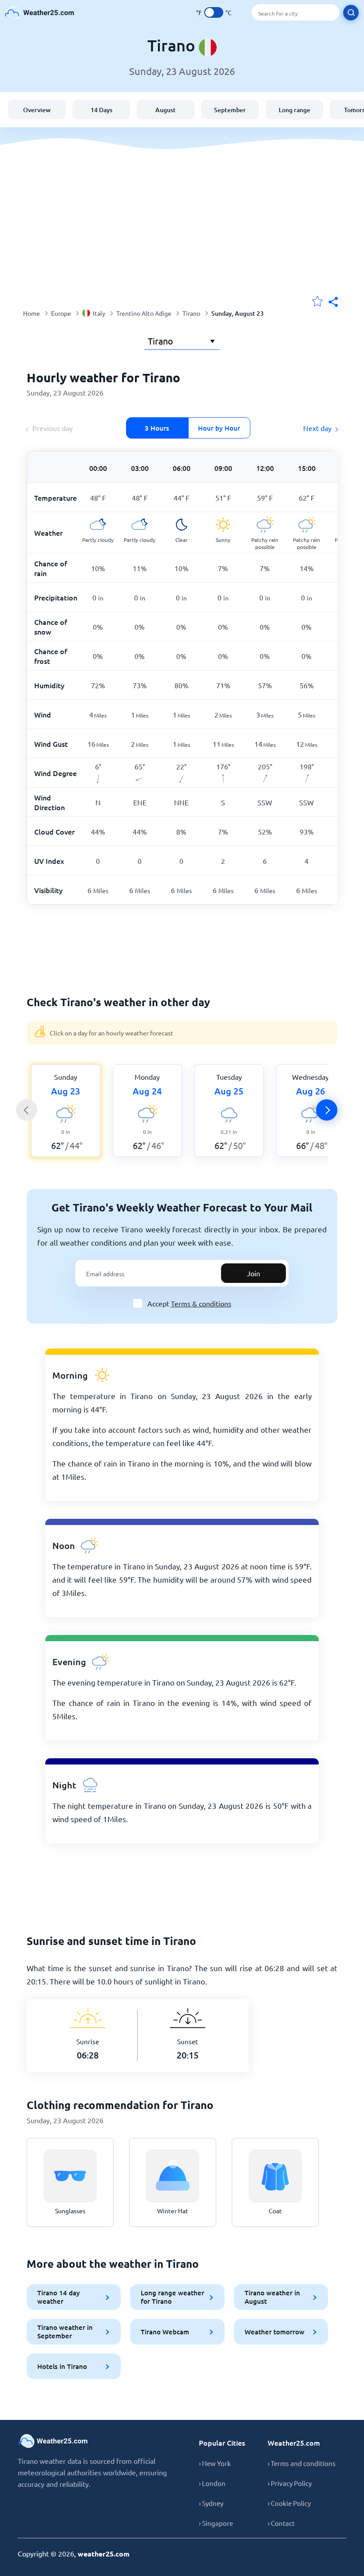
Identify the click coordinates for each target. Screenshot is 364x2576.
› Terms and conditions (302, 2463)
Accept (189, 1303)
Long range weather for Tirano (172, 2297)
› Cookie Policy (289, 2503)
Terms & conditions (201, 1303)
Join (253, 1273)
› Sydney (211, 2503)
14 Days (101, 110)
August (166, 110)
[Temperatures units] (214, 12)
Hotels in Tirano (62, 2366)
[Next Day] (327, 1110)
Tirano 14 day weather (59, 2297)
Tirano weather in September (65, 2331)
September (230, 110)
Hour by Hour (219, 428)
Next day (317, 428)
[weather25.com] (40, 13)
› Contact (281, 2523)
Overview (37, 110)
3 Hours (157, 428)
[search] (351, 13)
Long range (295, 110)
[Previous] (27, 1110)
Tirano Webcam (165, 2332)
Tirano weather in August (272, 2297)
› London (212, 2483)
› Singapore (216, 2523)
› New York (215, 2463)
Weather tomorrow (275, 2332)
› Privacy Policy (290, 2483)
